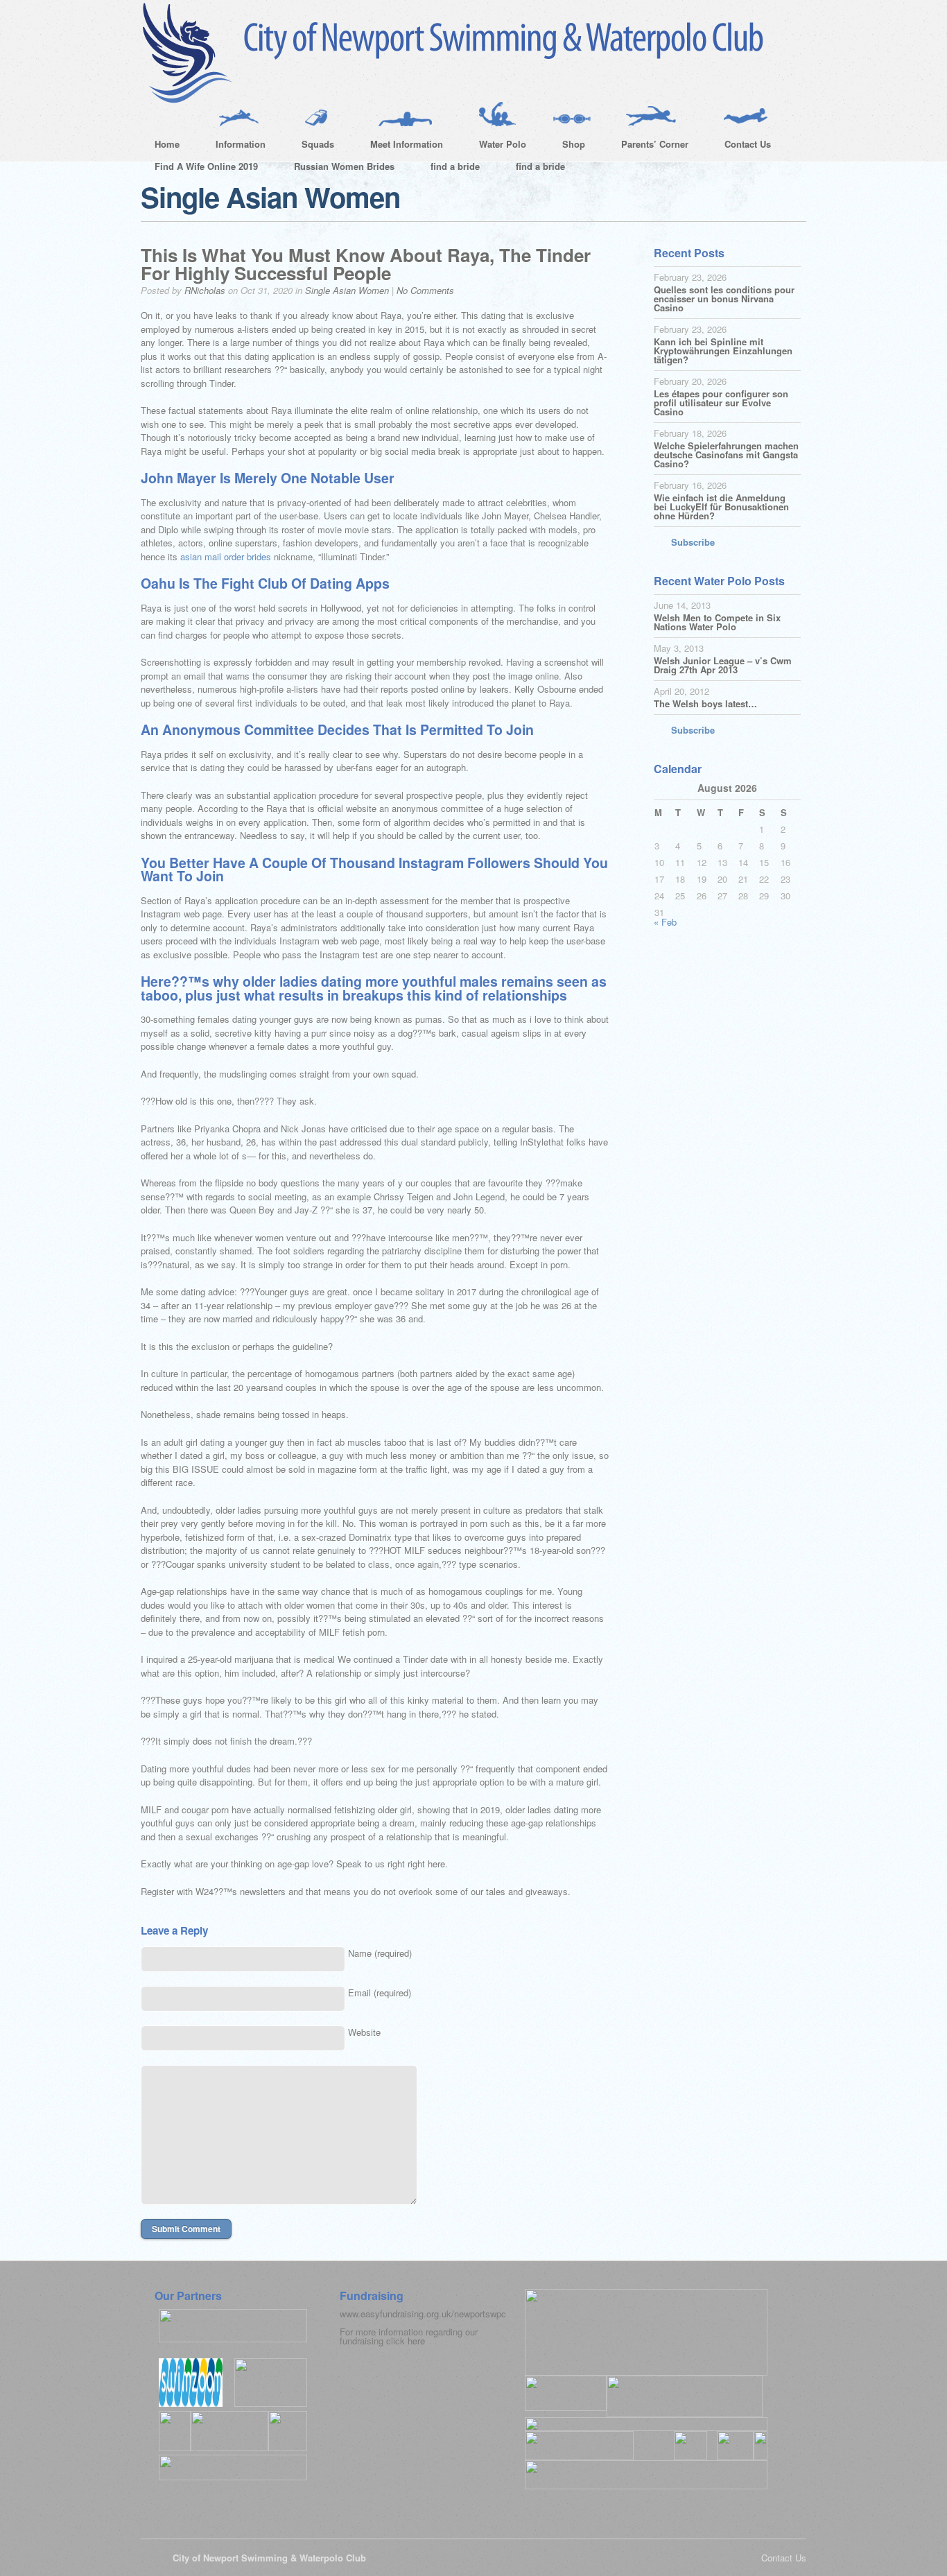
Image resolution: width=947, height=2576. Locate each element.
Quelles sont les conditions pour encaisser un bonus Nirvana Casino (724, 299)
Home (167, 144)
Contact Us (741, 146)
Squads (311, 146)
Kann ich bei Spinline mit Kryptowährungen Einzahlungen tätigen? (723, 351)
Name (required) (380, 1953)
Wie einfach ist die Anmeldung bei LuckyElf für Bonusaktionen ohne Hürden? (721, 507)
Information (234, 146)
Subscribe (693, 542)
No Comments (425, 290)
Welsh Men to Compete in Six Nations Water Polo (717, 622)
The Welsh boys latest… (705, 703)
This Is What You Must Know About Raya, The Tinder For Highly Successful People (366, 264)
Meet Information (400, 146)
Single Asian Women (347, 290)
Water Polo (496, 146)
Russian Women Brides (344, 166)
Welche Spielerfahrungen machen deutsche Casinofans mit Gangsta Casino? (726, 455)
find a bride (455, 166)
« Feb (665, 922)
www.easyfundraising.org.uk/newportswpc (423, 2314)
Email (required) (380, 1992)
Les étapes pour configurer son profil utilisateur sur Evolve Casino (721, 403)
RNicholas (205, 290)
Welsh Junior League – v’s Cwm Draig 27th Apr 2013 (723, 665)
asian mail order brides (226, 556)
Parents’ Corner (648, 146)
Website (364, 2032)
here (416, 2341)
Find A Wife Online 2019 (206, 166)
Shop (567, 146)
